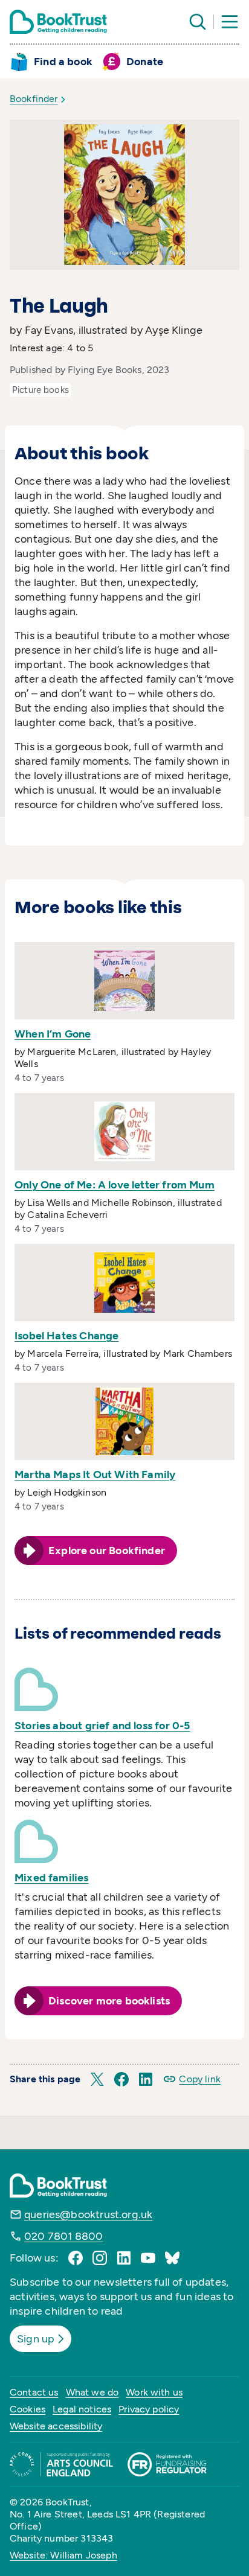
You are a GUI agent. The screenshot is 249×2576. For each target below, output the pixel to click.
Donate (145, 62)
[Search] (198, 22)
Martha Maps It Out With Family (95, 1475)
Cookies (27, 2409)
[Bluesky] (172, 2258)
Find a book (63, 62)
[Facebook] (76, 2258)
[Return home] (58, 22)
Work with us (154, 2392)
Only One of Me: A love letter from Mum (115, 1185)
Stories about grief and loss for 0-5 (102, 1726)
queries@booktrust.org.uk (88, 2214)
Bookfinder (34, 99)
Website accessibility (56, 2426)
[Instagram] (100, 2258)
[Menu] (230, 22)
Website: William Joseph (63, 2555)
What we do (92, 2392)
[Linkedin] (124, 2258)
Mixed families (52, 1878)
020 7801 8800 (63, 2236)
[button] (97, 2079)
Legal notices (82, 2409)
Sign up (36, 2339)
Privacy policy (149, 2409)
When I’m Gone (53, 1034)
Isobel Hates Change (66, 1336)
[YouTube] (148, 2258)
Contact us (34, 2392)
